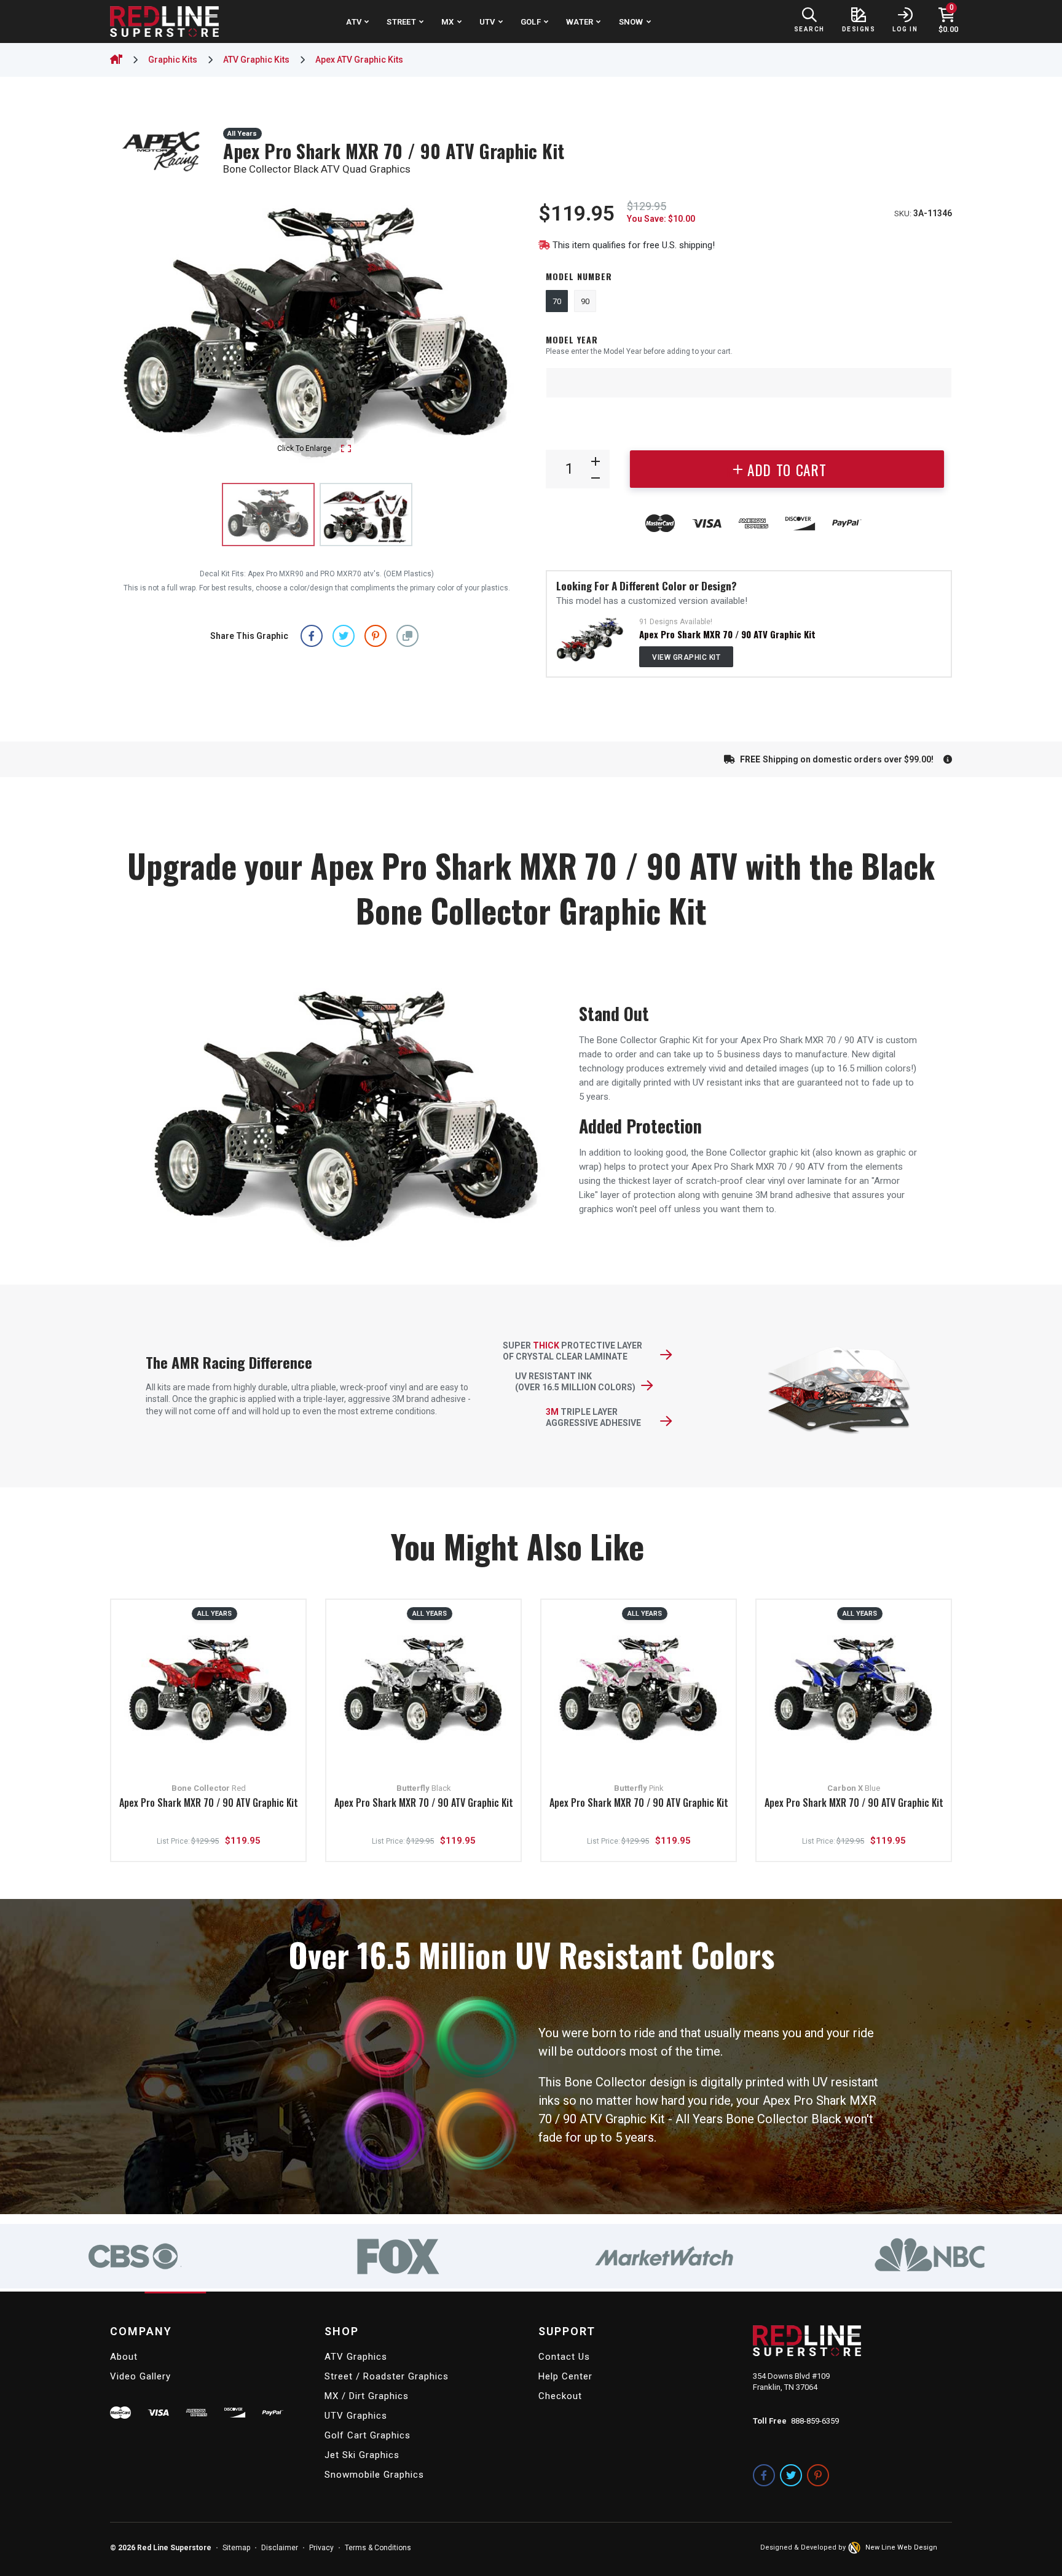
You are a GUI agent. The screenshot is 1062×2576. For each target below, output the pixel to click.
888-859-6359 (815, 2421)
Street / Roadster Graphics (387, 2376)
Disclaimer (280, 2548)
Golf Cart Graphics (368, 2435)
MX (448, 22)
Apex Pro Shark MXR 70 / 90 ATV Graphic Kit (727, 634)
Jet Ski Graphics (362, 2455)
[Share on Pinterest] (376, 636)
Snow (631, 22)
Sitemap (236, 2548)
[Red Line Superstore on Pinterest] (818, 2475)
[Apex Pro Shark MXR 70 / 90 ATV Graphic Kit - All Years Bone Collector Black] (366, 515)
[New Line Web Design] (855, 2548)
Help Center (565, 2376)
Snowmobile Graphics (374, 2475)
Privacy (321, 2548)
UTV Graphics (356, 2416)
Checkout (560, 2396)
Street (401, 22)
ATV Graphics (356, 2357)
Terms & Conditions (378, 2548)
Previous (132, 328)
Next (502, 328)
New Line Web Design (901, 2547)
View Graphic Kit (686, 657)
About (124, 2357)
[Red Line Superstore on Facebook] (764, 2475)
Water (580, 22)
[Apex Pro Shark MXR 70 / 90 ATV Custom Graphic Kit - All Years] (590, 639)
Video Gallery (140, 2376)
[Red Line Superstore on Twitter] (791, 2475)
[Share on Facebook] (312, 636)
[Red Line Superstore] (164, 22)
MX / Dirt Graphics (367, 2396)
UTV (487, 22)
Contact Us (564, 2357)
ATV (354, 22)
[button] (407, 636)
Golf (531, 22)
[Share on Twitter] (344, 636)
